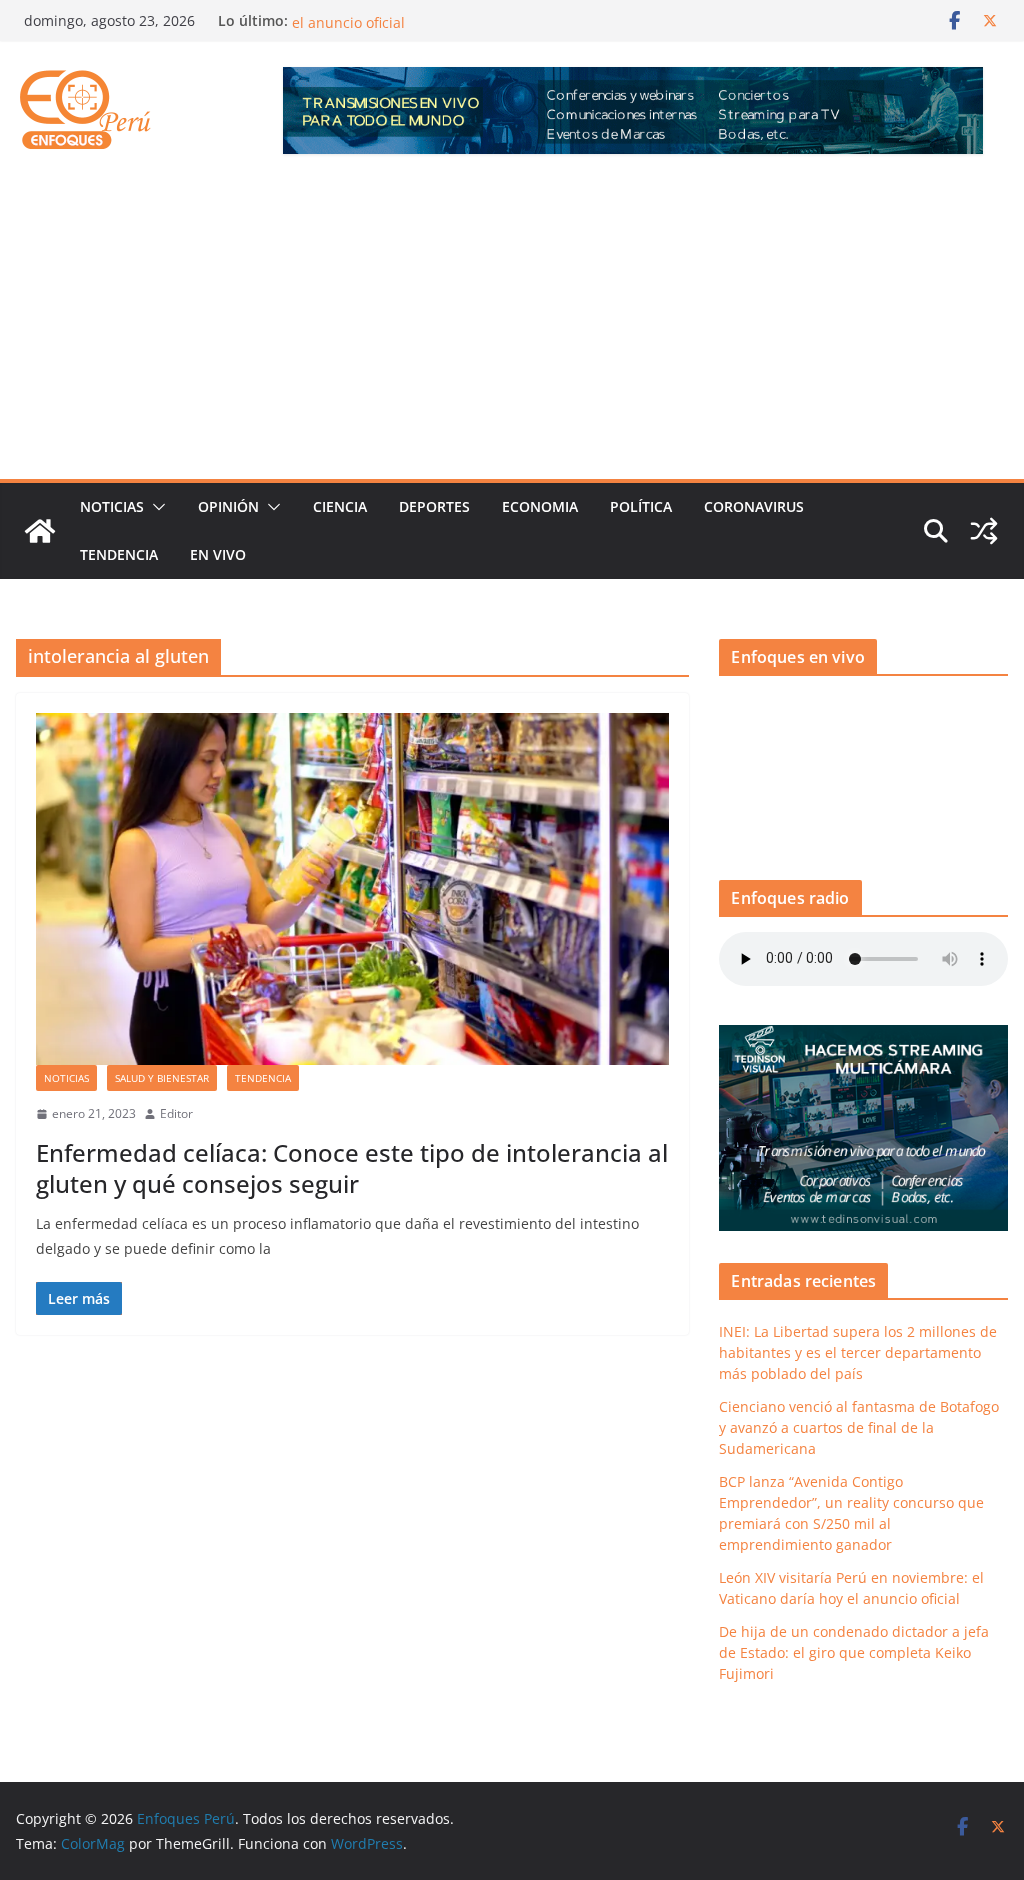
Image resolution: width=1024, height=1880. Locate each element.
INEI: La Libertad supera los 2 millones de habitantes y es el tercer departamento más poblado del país (858, 1352)
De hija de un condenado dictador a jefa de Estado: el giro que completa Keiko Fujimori (854, 1652)
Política (641, 506)
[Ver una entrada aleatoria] (984, 531)
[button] (155, 507)
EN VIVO (218, 554)
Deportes (434, 506)
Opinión (228, 506)
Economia (540, 506)
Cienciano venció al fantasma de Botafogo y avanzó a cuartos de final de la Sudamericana (859, 1427)
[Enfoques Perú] (40, 531)
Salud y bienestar (162, 1078)
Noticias (112, 506)
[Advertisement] (512, 329)
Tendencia (119, 554)
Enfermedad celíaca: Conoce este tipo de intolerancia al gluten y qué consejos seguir (352, 1168)
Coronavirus (754, 506)
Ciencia (340, 506)
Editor (176, 1113)
